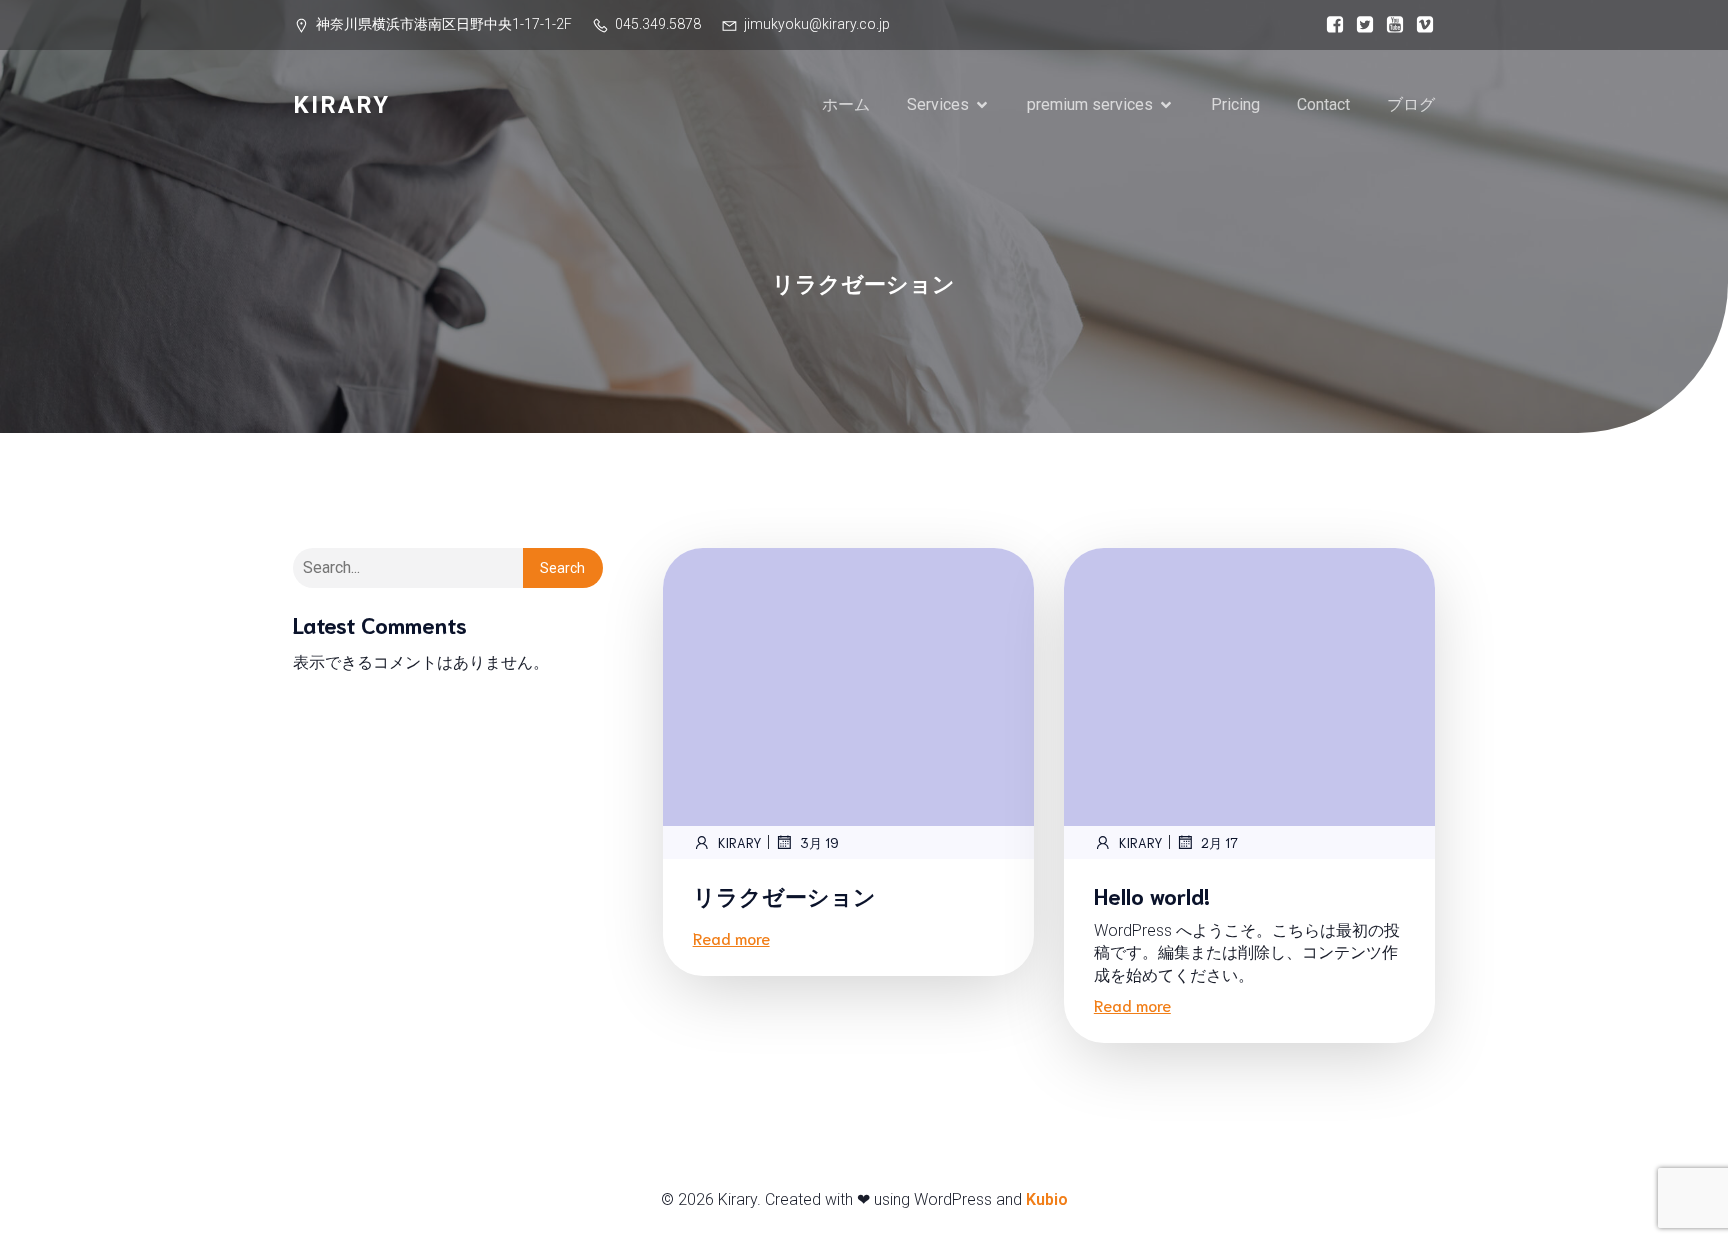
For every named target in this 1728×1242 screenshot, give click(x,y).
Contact (1323, 104)
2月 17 (1219, 842)
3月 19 (819, 842)
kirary (740, 842)
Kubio (1047, 1199)
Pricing (1235, 104)
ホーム (846, 104)
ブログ (1411, 104)
